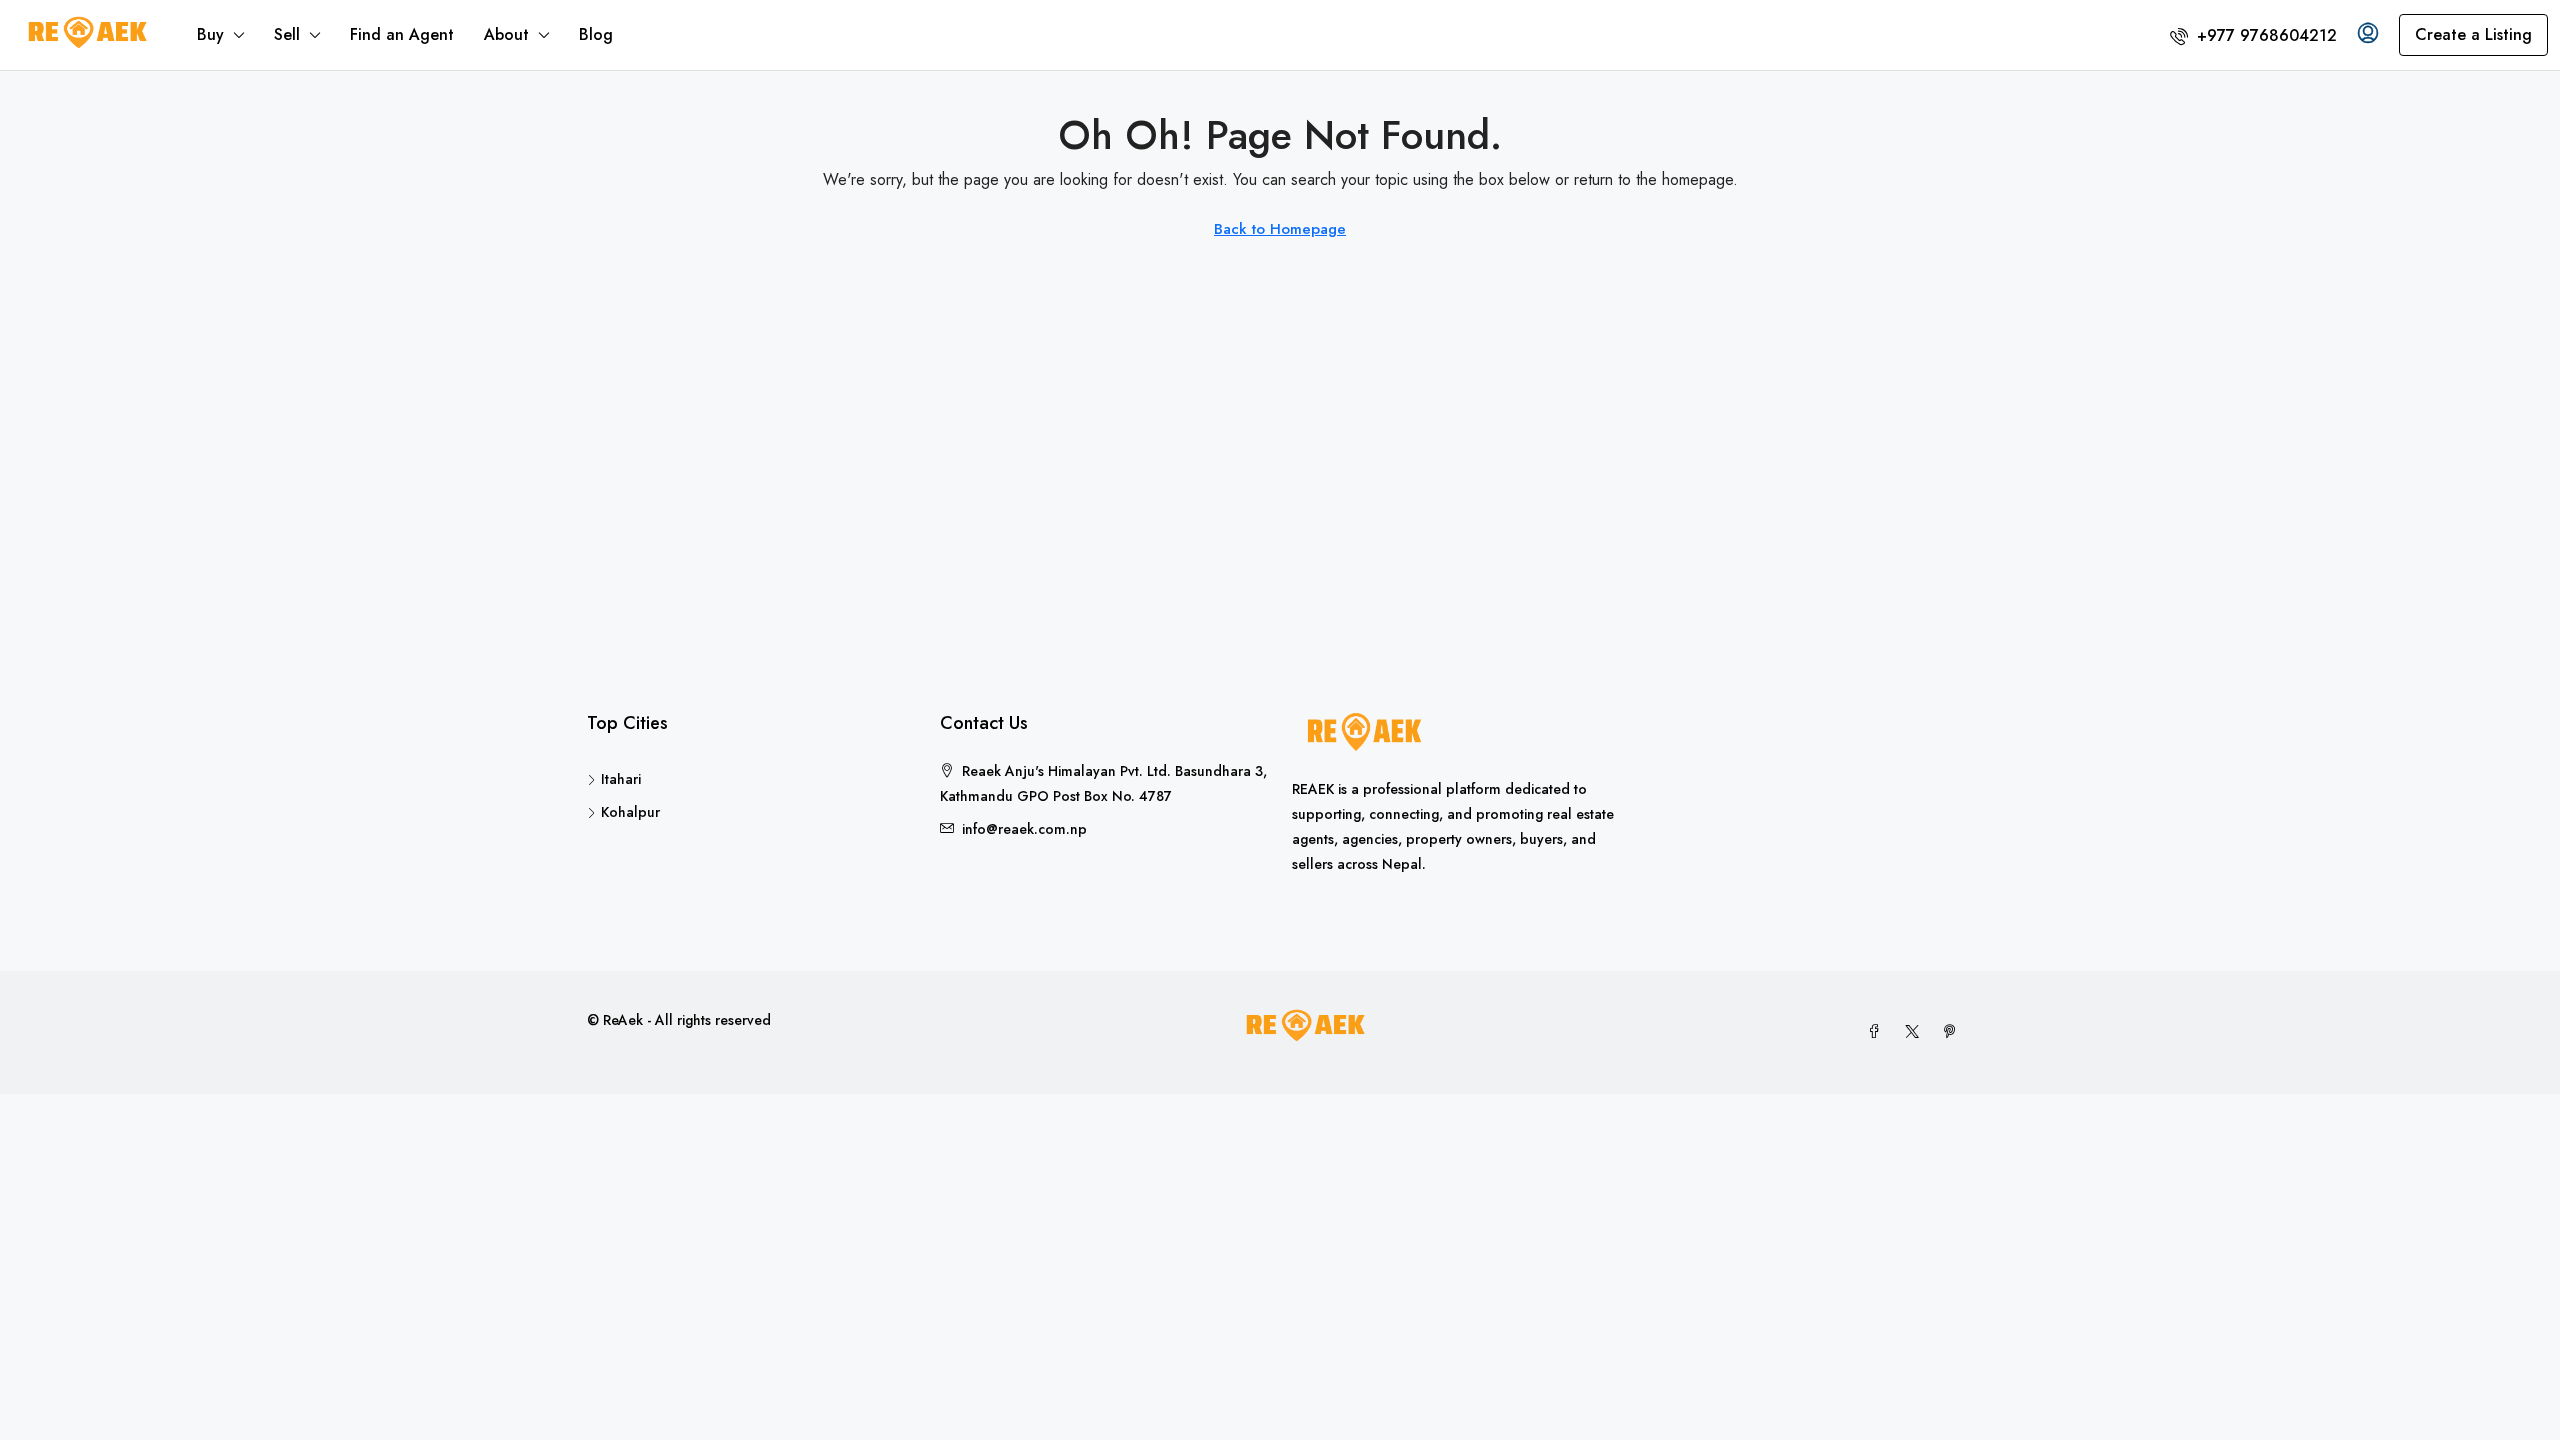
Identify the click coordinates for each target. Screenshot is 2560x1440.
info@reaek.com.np (1024, 829)
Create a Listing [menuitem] (2473, 34)
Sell (287, 34)
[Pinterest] (1954, 1032)
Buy (210, 34)
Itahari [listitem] (621, 779)
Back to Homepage (1280, 229)
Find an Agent (402, 34)
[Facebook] (1878, 1032)
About (506, 34)
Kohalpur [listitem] (630, 812)
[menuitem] (2253, 35)
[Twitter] (1916, 1032)
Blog (596, 34)
